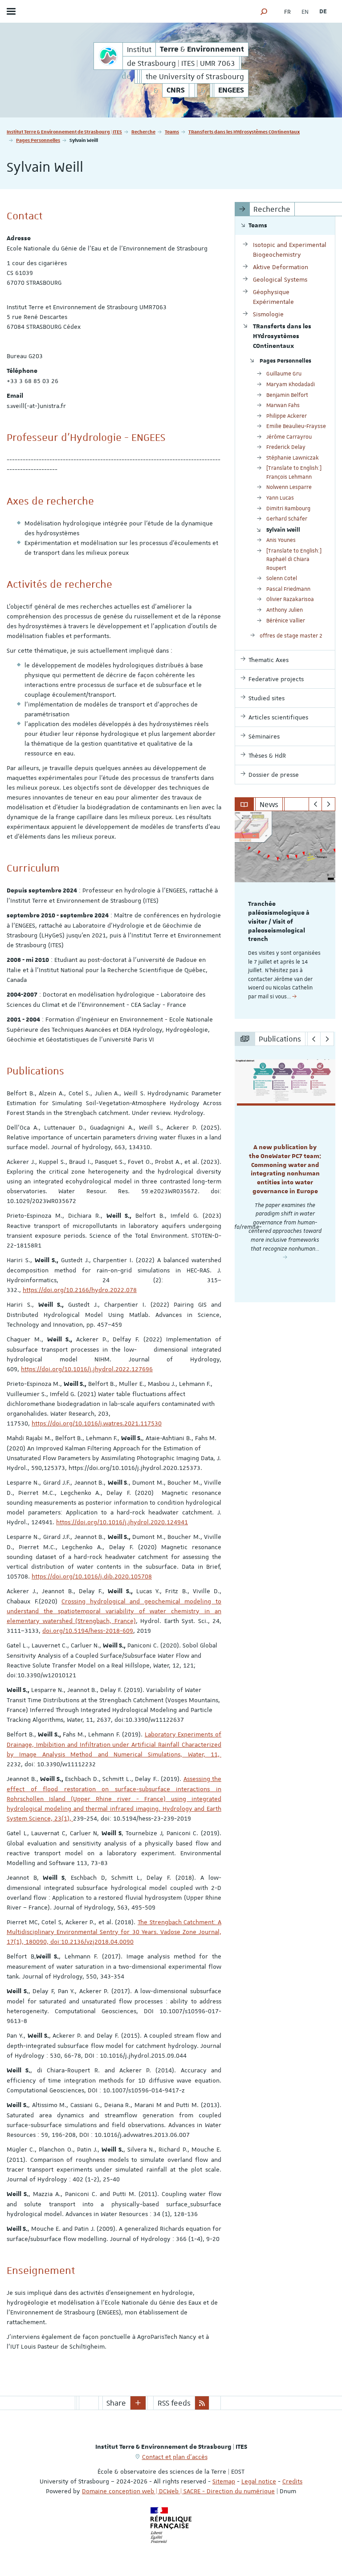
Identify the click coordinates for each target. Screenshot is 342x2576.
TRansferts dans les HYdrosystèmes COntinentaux (244, 131)
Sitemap (224, 2481)
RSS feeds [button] (174, 2403)
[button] (264, 11)
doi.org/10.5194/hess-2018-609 (88, 1631)
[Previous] (316, 804)
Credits (292, 2481)
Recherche (143, 131)
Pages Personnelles (38, 140)
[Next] (328, 804)
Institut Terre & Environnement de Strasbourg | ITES (64, 131)
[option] (285, 915)
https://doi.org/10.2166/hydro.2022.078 (80, 1290)
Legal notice (259, 2481)
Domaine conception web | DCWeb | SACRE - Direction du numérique (178, 2491)
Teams (172, 131)
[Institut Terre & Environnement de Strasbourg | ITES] (108, 56)
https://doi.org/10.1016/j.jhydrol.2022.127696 (87, 1369)
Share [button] (116, 2403)
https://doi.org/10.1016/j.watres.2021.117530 (97, 1423)
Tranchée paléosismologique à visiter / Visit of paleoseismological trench (279, 922)
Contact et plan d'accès (175, 2457)
